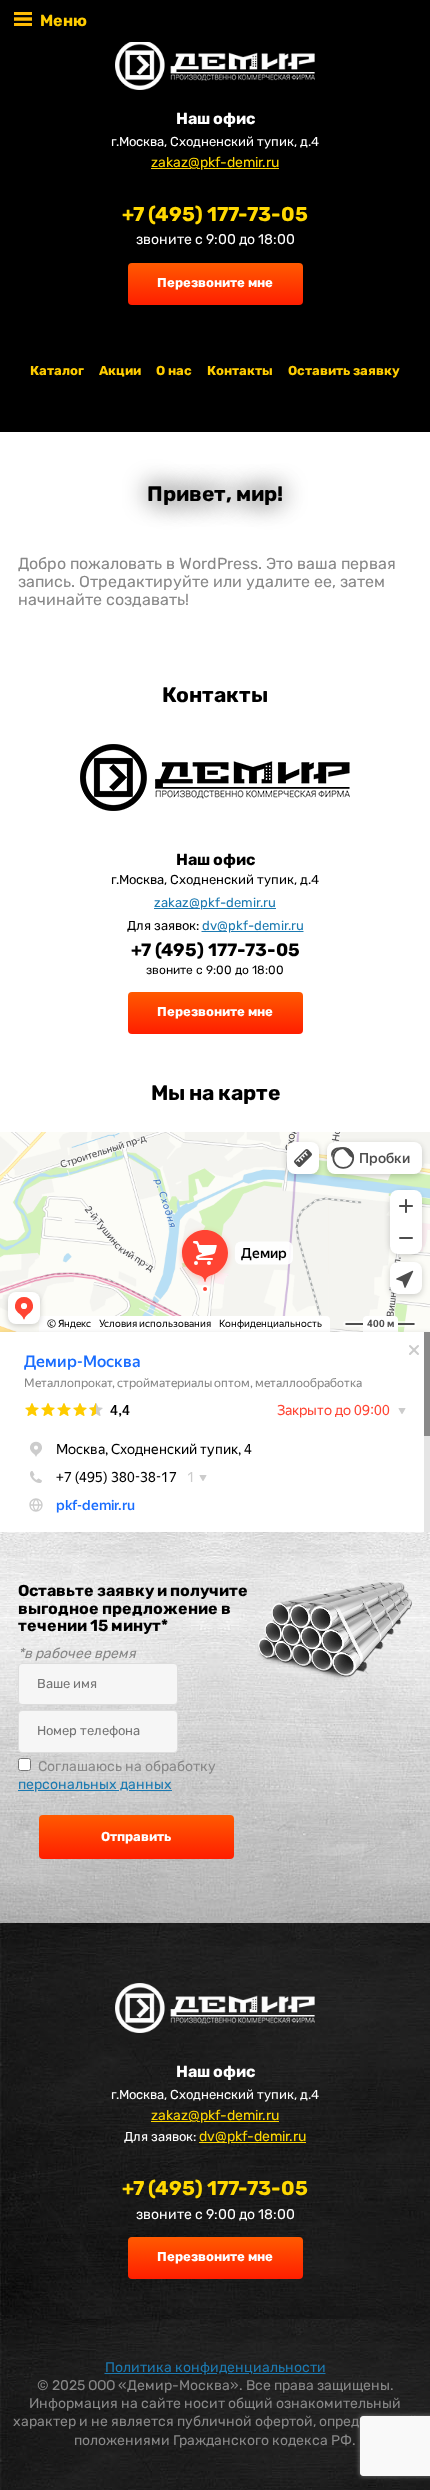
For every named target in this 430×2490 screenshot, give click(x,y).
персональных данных (95, 1784)
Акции (120, 370)
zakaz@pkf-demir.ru (215, 162)
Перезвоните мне (215, 282)
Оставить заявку (344, 370)
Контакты (240, 370)
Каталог (57, 370)
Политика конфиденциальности (215, 2367)
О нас (174, 370)
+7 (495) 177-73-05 (215, 214)
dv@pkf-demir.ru (253, 925)
